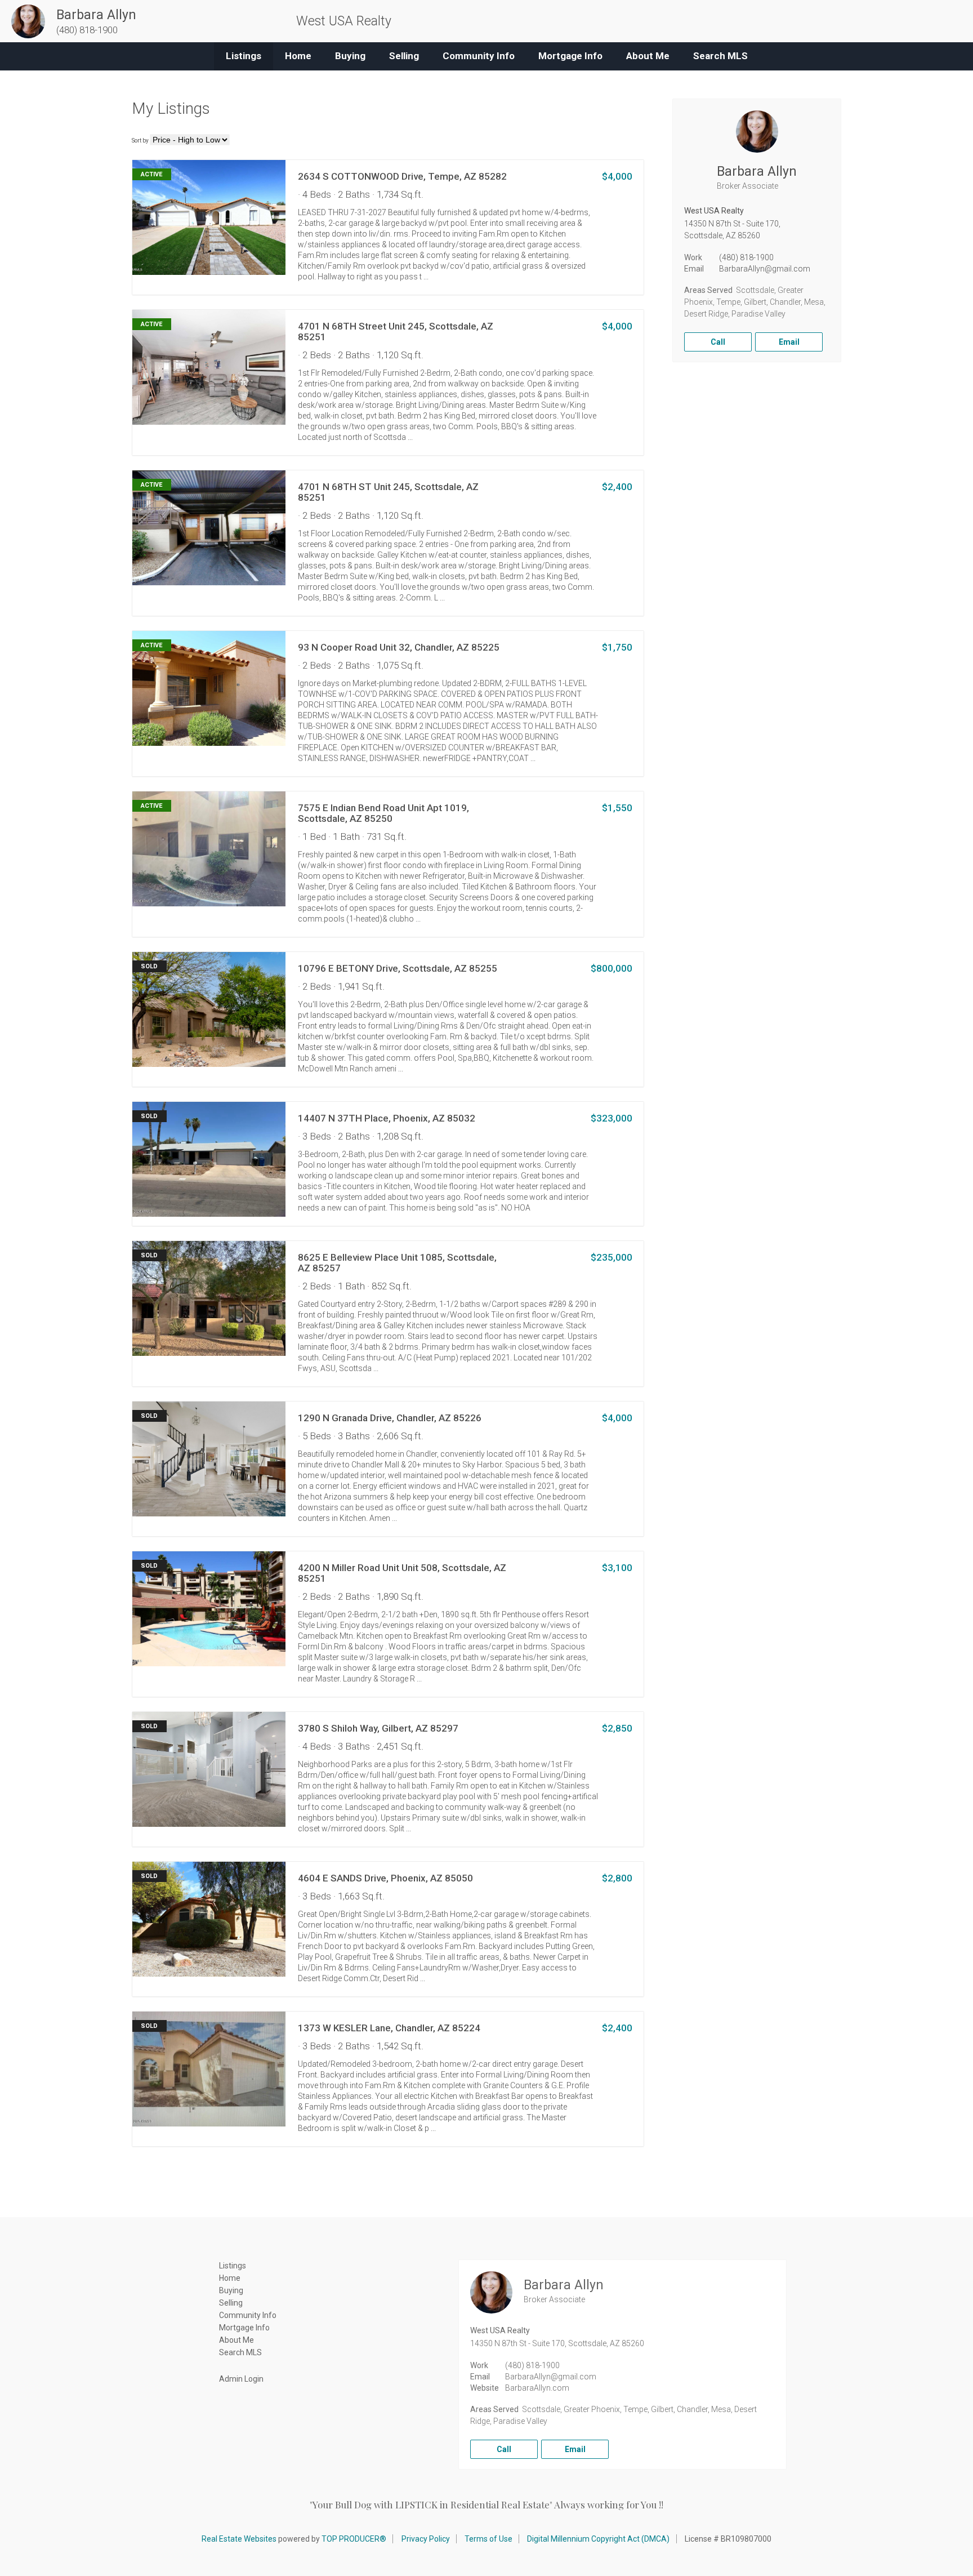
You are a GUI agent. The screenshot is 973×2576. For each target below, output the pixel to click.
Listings (244, 56)
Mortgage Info (570, 56)
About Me (648, 56)
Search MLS (720, 56)
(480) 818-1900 (746, 257)
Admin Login (241, 2379)
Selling (404, 56)
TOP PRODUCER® (354, 2539)
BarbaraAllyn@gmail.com (765, 269)
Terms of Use (488, 2539)
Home (298, 56)
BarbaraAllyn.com (537, 2388)
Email (789, 342)
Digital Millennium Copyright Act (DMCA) (598, 2539)
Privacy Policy (426, 2539)
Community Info (479, 56)
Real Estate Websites (239, 2539)
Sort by (140, 141)
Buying (350, 56)
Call (718, 342)
